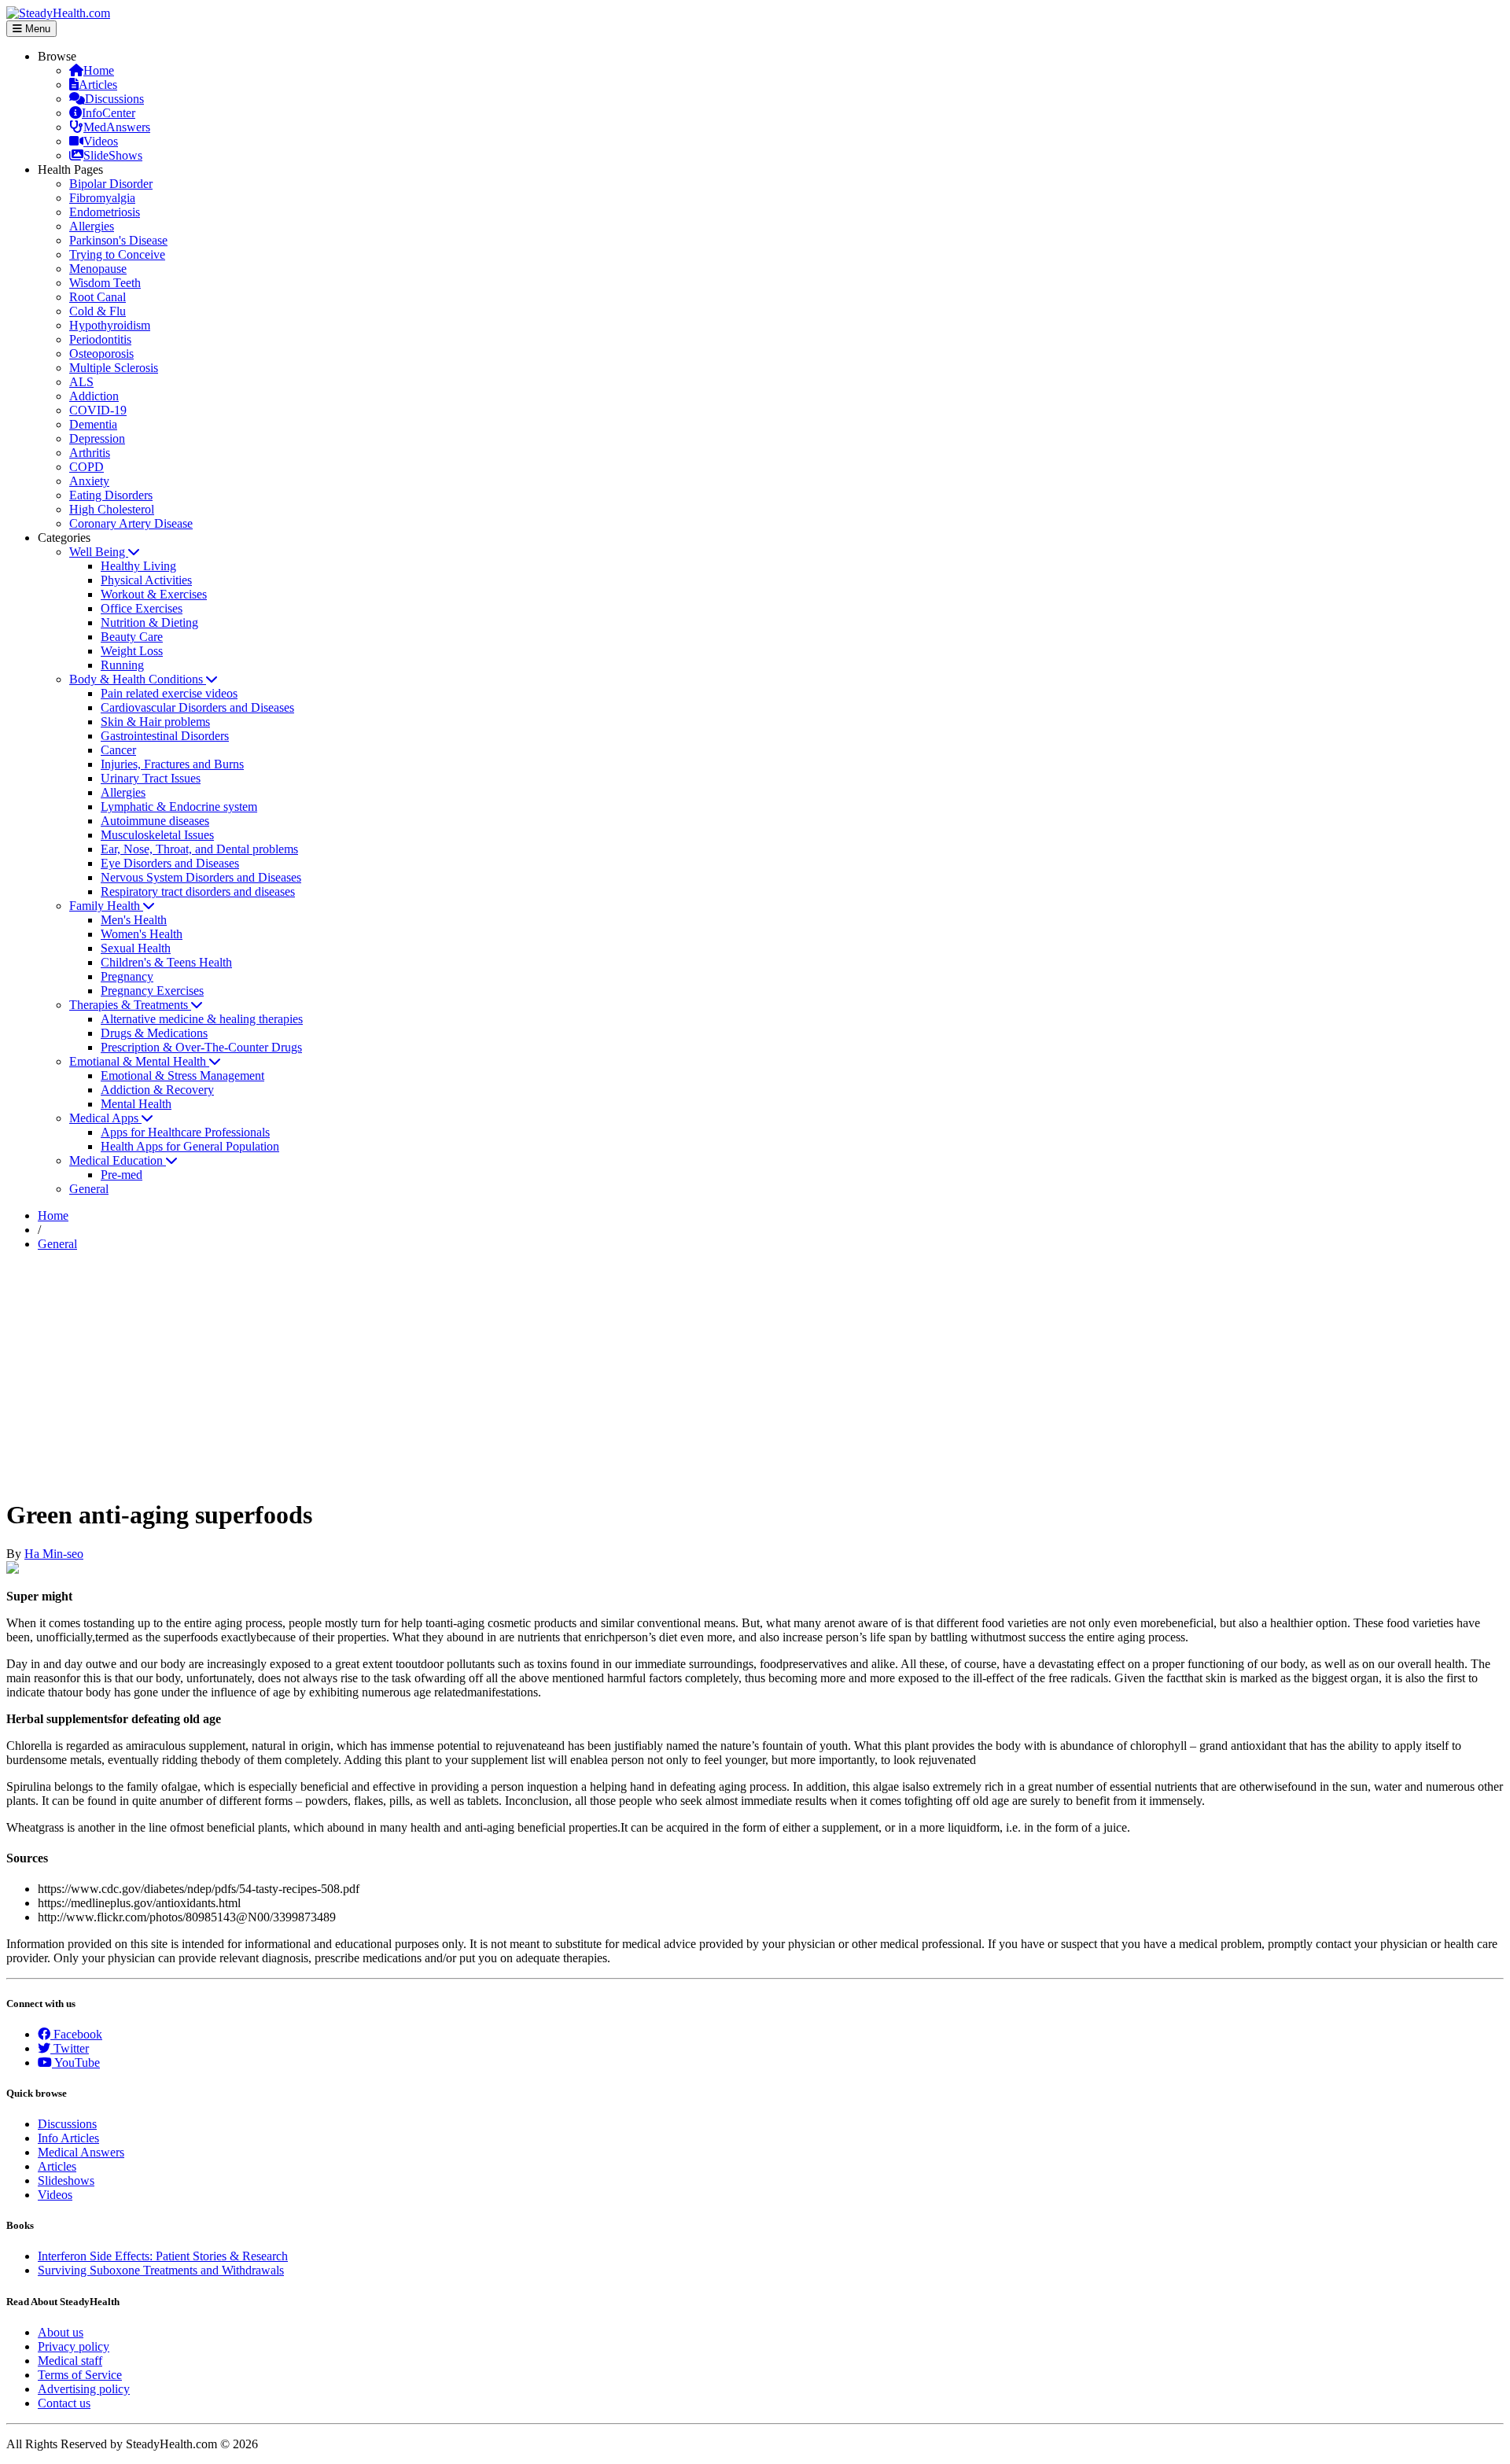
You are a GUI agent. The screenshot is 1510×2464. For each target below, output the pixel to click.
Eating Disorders (111, 495)
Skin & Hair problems (155, 722)
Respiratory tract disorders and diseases (198, 891)
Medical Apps (105, 1118)
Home (99, 70)
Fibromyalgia (102, 198)
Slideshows (66, 2180)
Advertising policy (84, 2389)
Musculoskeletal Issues (157, 835)
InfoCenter (109, 113)
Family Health (106, 906)
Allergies (92, 226)
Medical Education (118, 1160)
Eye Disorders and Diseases (170, 863)
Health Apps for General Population (190, 1146)
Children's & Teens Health (166, 962)
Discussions (114, 99)
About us (61, 2332)
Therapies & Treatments (130, 1005)
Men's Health (134, 920)
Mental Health (136, 1104)
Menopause (98, 269)
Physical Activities (146, 580)
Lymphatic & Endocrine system (179, 807)
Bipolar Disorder (111, 184)
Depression (97, 438)
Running (122, 665)
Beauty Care (132, 637)
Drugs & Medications (154, 1033)
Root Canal (98, 297)
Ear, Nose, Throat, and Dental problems (199, 849)
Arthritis (90, 453)
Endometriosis (105, 212)
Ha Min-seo (54, 1554)
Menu (36, 29)
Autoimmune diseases (155, 821)
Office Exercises (142, 608)
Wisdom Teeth (105, 283)
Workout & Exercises (154, 594)
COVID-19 (98, 410)
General (89, 1189)
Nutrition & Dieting (149, 622)
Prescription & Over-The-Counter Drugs (201, 1047)
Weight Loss (132, 651)
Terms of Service (80, 2375)
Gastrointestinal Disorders (165, 736)
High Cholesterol (112, 509)
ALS (81, 382)
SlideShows (113, 155)
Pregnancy (127, 976)
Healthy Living (138, 566)
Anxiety (89, 481)
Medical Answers (81, 2152)
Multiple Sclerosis (114, 368)
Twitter (70, 2048)
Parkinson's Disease (118, 240)
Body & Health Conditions (138, 679)
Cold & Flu (98, 311)
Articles (98, 85)
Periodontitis (100, 339)
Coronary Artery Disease (131, 523)
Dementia (93, 424)
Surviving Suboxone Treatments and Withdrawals (161, 2270)
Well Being (99, 552)
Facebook (76, 2034)
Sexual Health (136, 948)
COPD (87, 467)
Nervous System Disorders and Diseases (201, 877)
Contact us (64, 2403)
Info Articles (68, 2138)
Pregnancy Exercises (152, 991)
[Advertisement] (755, 1374)
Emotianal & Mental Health (139, 1061)
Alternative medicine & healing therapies (202, 1019)
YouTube (76, 2063)
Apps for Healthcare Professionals (185, 1132)
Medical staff (70, 2361)
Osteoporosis (101, 354)
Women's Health (142, 934)
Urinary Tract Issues (151, 778)
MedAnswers (117, 127)
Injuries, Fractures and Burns (172, 764)
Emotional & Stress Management (182, 1075)
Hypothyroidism (110, 325)
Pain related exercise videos (169, 693)
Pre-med (122, 1175)
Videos (101, 141)
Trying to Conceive (117, 254)
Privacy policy (74, 2346)
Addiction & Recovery (157, 1090)
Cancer (118, 750)
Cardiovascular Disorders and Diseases (197, 707)
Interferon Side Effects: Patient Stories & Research (163, 2256)
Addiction (94, 396)
